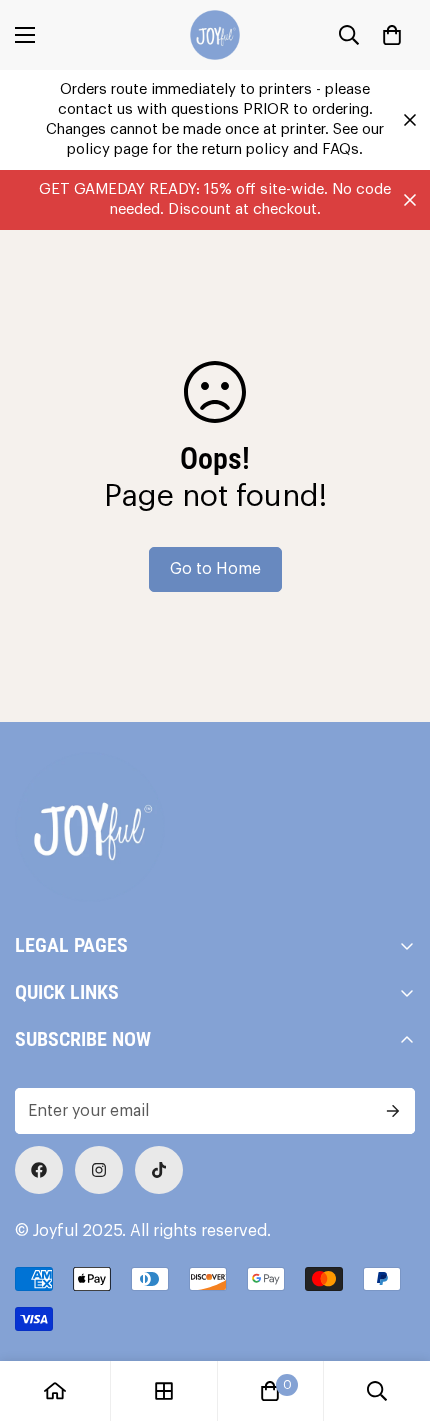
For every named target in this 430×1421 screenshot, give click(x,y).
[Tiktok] (159, 1170)
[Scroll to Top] (394, 1315)
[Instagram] (99, 1170)
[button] (392, 35)
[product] (55, 1391)
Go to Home (215, 569)
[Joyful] (215, 35)
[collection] (164, 1391)
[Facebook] (39, 1170)
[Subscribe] (393, 1111)
